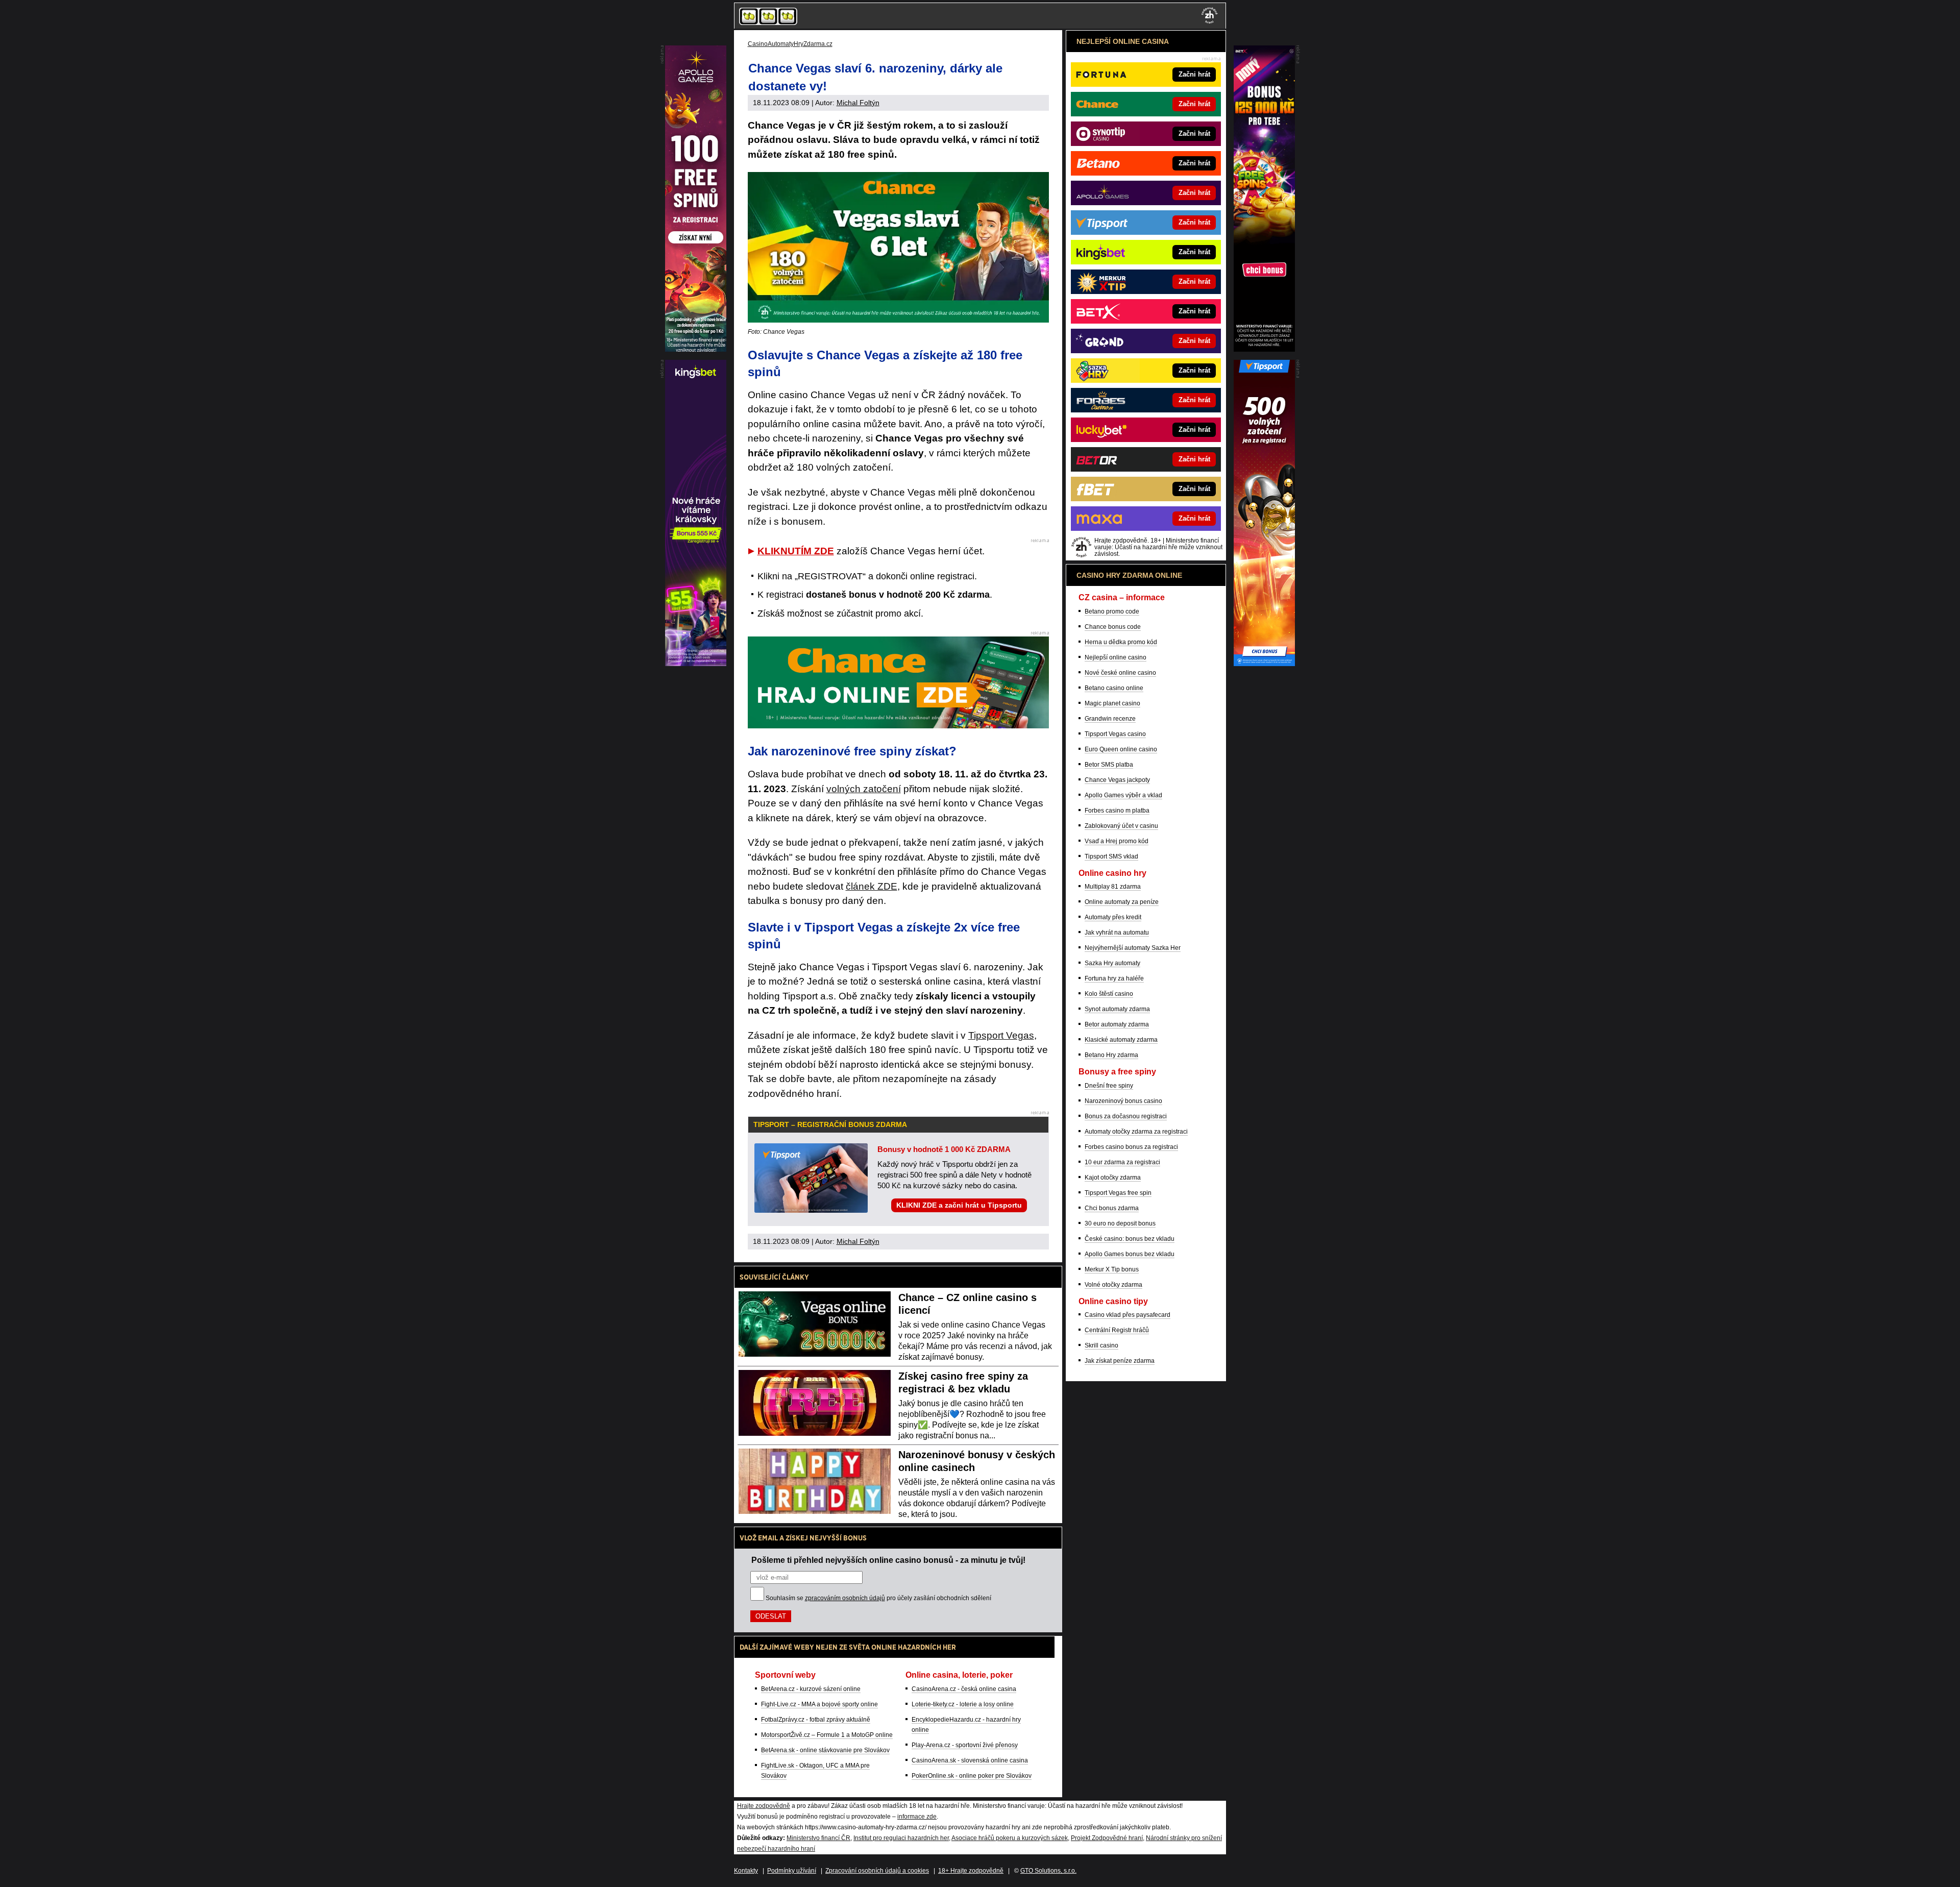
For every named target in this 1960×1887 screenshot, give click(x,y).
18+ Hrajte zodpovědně (971, 1871)
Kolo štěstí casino (1109, 994)
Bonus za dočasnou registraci (1126, 1116)
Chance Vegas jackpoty (1117, 780)
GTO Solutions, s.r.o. (1048, 1871)
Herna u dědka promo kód (1121, 642)
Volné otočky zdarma (1113, 1285)
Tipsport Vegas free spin (1118, 1193)
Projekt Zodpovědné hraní (1107, 1838)
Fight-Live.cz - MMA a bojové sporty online (819, 1704)
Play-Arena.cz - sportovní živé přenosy (965, 1745)
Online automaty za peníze (1122, 902)
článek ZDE (872, 886)
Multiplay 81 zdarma (1113, 887)
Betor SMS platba (1109, 765)
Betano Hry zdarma (1111, 1055)
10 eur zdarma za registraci (1122, 1162)
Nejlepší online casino (1116, 657)
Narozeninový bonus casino (1123, 1101)
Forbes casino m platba (1117, 811)
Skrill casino (1101, 1345)
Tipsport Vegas (1001, 1035)
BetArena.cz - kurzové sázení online (811, 1689)
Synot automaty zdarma (1117, 1009)
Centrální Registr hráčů (1117, 1330)
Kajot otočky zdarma (1113, 1178)
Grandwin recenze (1110, 719)
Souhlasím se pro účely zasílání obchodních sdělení (878, 1598)
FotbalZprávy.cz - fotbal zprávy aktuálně (816, 1720)
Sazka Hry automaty (1112, 963)
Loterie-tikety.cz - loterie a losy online (963, 1704)
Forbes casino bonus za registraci (1131, 1147)
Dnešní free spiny (1109, 1086)
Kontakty (746, 1871)
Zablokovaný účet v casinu (1121, 826)
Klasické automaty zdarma (1121, 1040)
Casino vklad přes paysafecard (1128, 1315)
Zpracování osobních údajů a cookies (877, 1871)
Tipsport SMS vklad (1111, 856)
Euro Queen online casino (1121, 749)
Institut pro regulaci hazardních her (901, 1838)
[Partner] (1264, 349)
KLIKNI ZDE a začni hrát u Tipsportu (959, 1205)
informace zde (917, 1817)
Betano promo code (1112, 611)
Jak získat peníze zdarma (1120, 1361)
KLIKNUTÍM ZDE (796, 551)
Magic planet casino (1112, 703)
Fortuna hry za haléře (1114, 978)
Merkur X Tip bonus (1112, 1269)
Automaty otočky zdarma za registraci (1136, 1132)
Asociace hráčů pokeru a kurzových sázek (1010, 1838)
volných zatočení (864, 789)
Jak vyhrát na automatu (1117, 933)
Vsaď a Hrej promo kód (1117, 841)
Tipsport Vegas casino (1115, 734)
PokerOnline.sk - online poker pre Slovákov (972, 1776)
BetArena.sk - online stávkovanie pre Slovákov (825, 1750)
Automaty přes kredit (1113, 917)
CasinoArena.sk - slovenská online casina (970, 1760)
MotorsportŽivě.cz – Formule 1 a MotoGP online (827, 1735)
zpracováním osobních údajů (845, 1598)
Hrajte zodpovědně (764, 1806)
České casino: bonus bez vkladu (1130, 1239)
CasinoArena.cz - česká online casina (964, 1689)
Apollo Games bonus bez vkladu (1130, 1254)
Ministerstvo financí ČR (818, 1838)
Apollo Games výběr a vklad (1123, 795)
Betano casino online (1114, 688)
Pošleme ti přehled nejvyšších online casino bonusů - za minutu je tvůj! (888, 1560)
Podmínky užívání (792, 1871)
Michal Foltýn (858, 103)
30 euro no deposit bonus (1120, 1223)
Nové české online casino (1120, 673)
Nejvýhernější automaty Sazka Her (1133, 948)
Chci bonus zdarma (1112, 1208)
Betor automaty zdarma (1117, 1024)
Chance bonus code (1113, 627)
